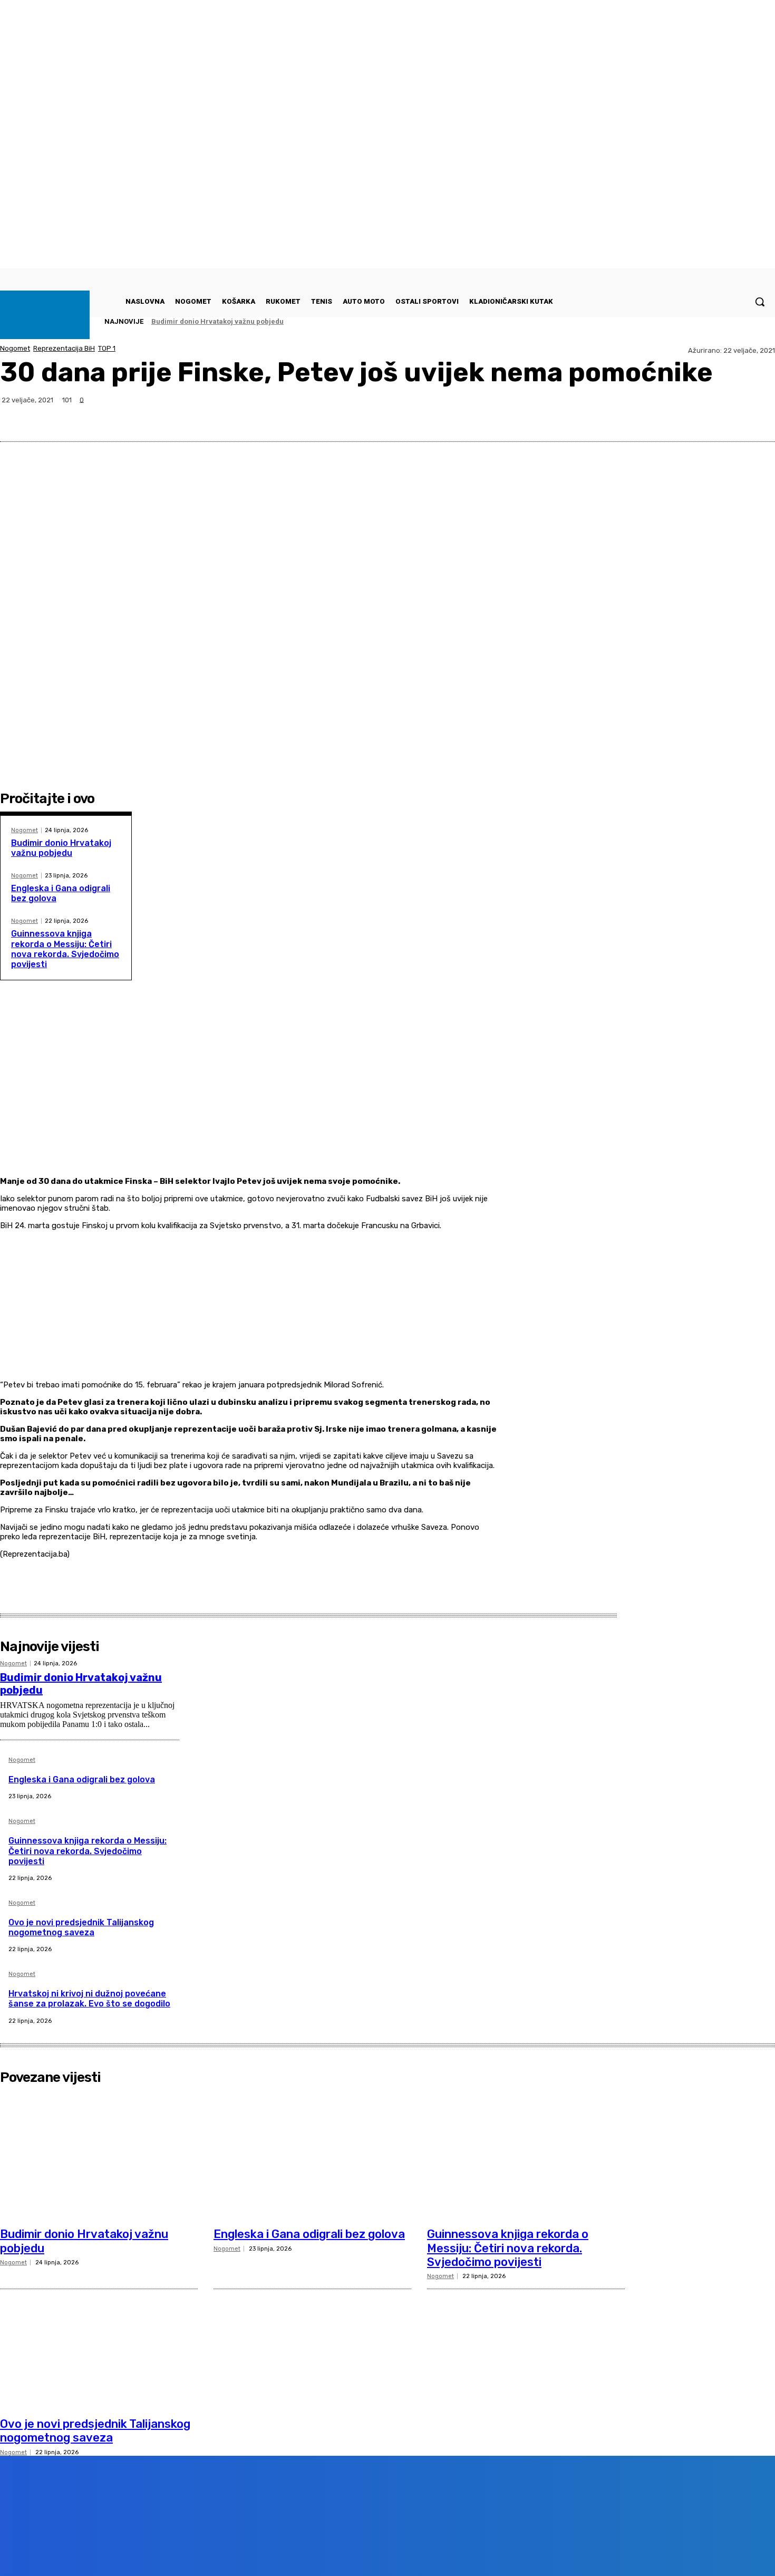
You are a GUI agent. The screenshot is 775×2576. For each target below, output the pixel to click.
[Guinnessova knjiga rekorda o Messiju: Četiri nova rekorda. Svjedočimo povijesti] (526, 2156)
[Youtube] (192, 2551)
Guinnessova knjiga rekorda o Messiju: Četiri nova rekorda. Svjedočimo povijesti (65, 949)
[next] (744, 321)
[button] (760, 302)
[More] (757, 416)
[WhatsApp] (719, 416)
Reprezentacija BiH (64, 348)
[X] (681, 416)
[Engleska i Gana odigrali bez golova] (312, 2156)
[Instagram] (133, 2551)
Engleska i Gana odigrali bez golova (82, 1779)
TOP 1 (107, 348)
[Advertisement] (250, 1101)
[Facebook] (643, 416)
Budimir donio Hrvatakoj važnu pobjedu (217, 321)
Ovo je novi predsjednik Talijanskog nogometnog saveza (81, 1927)
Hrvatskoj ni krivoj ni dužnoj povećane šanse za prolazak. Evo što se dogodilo (89, 1999)
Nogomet (15, 348)
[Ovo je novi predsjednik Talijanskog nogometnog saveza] (99, 2345)
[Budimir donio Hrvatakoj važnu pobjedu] (99, 2156)
